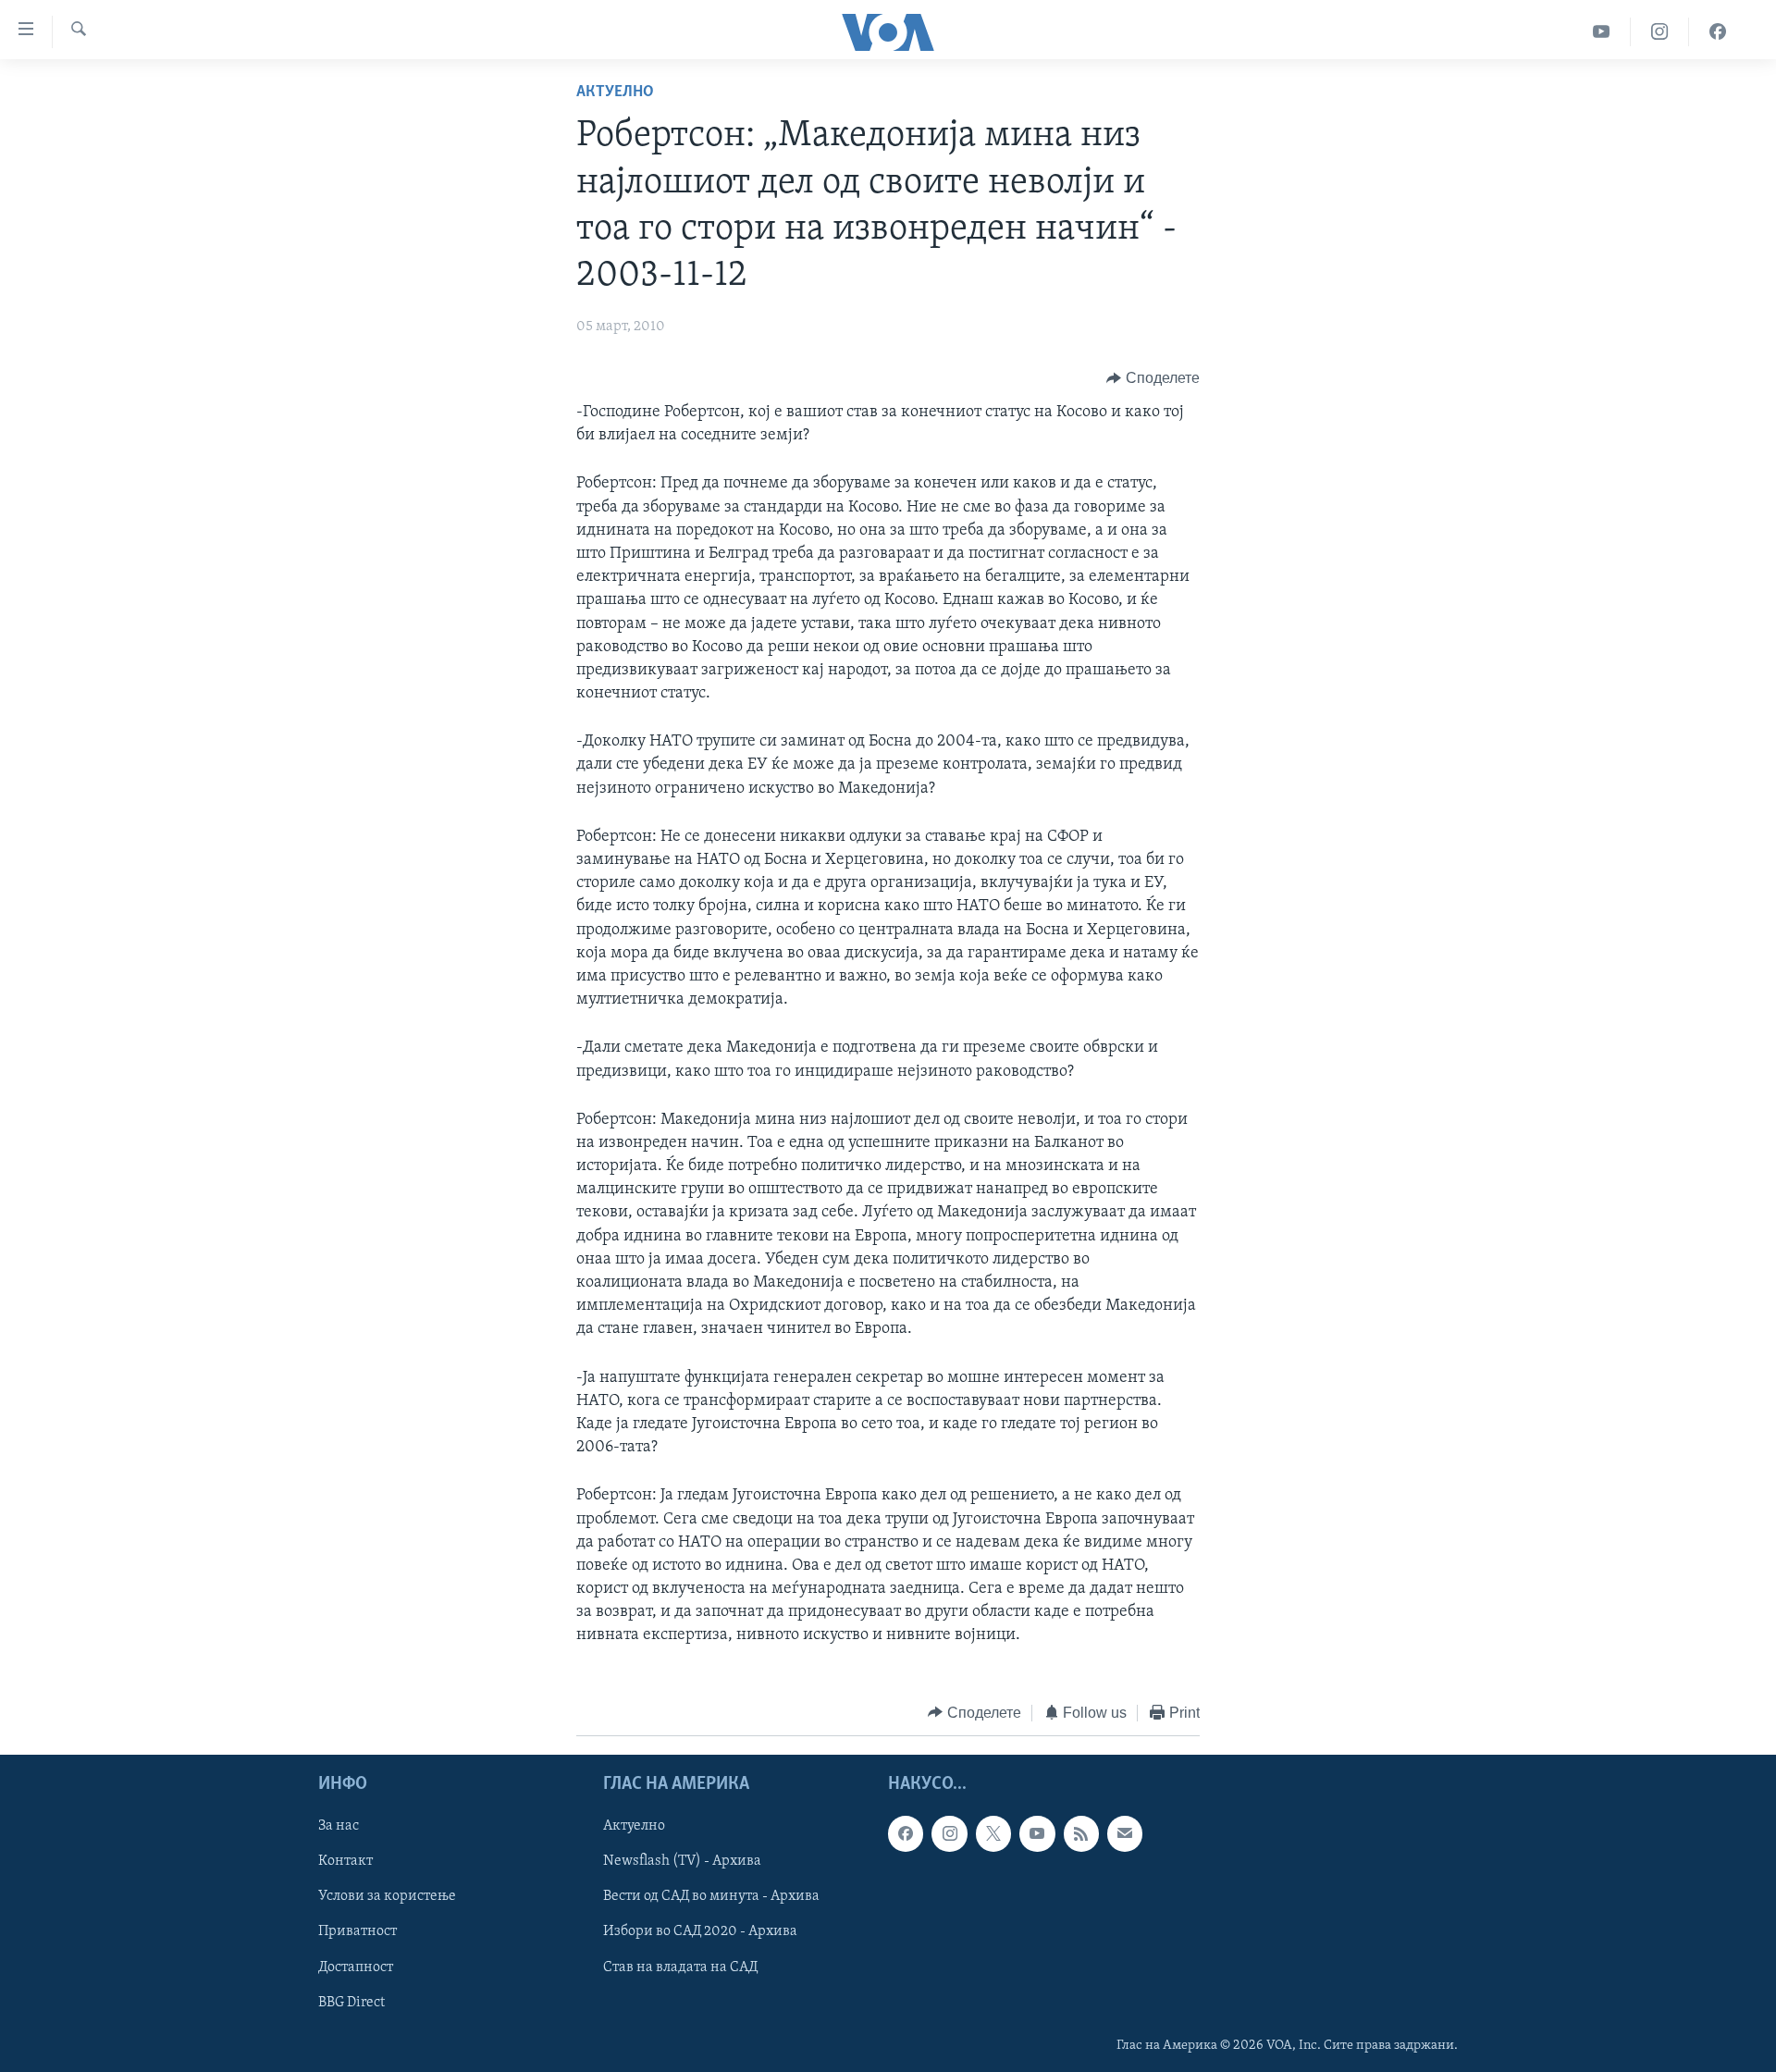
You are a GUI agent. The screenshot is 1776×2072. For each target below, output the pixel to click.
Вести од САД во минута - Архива (711, 1897)
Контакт (345, 1862)
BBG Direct (351, 2003)
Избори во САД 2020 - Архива (700, 1932)
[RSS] (1081, 1833)
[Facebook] (1718, 32)
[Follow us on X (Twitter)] (993, 1833)
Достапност (356, 1967)
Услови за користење (387, 1897)
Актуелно (615, 92)
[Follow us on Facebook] (906, 1833)
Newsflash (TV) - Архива (682, 1862)
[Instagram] (1660, 32)
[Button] (1153, 378)
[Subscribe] (1125, 1833)
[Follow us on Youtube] (1037, 1833)
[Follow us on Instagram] (949, 1833)
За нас (339, 1826)
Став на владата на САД (680, 1967)
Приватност (358, 1932)
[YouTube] (1602, 32)
